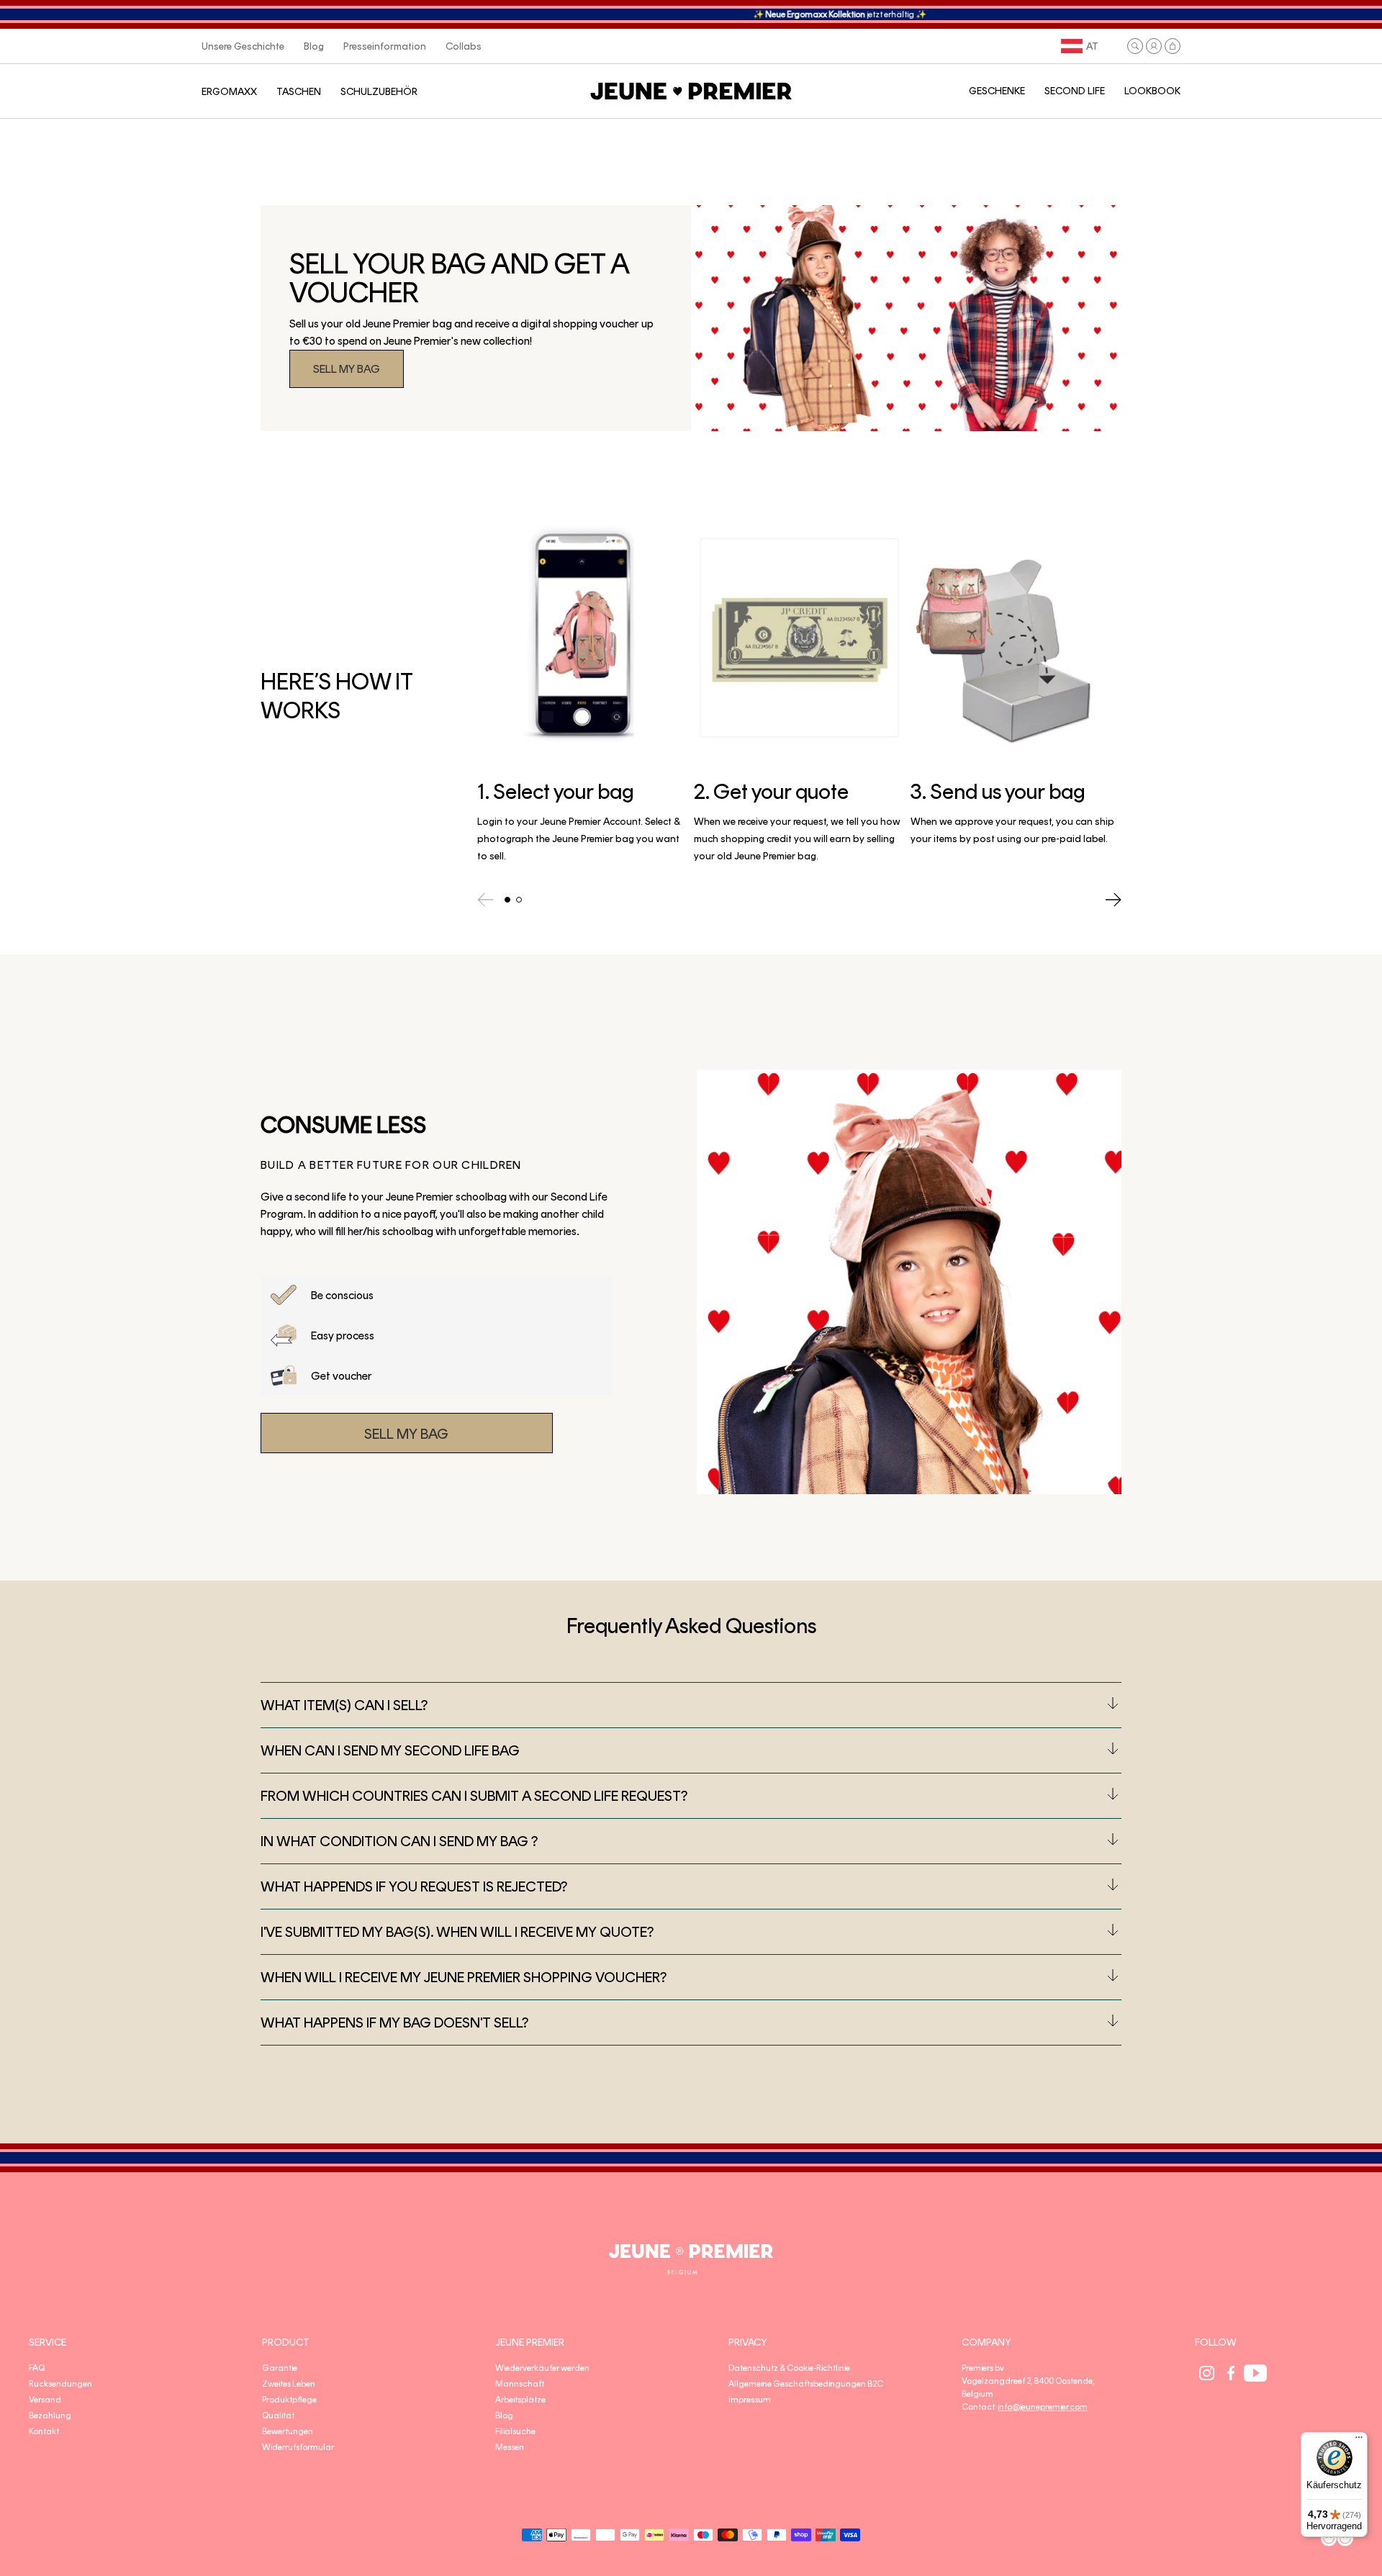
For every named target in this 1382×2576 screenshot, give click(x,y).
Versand (45, 2400)
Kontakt (44, 2431)
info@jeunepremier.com (1043, 2407)
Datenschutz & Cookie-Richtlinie (789, 2368)
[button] (1135, 46)
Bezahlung (50, 2415)
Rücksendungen (60, 2384)
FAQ (37, 2368)
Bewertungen (288, 2431)
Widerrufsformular (298, 2447)
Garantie (280, 2368)
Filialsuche (515, 2431)
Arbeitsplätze (520, 2400)
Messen (510, 2447)
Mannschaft (520, 2384)
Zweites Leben (289, 2384)
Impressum (750, 2400)
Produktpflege (289, 2400)
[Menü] (1359, 2441)
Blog (504, 2415)
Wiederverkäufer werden (542, 2368)
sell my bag (347, 369)
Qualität (278, 2415)
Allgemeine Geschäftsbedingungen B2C (806, 2384)
